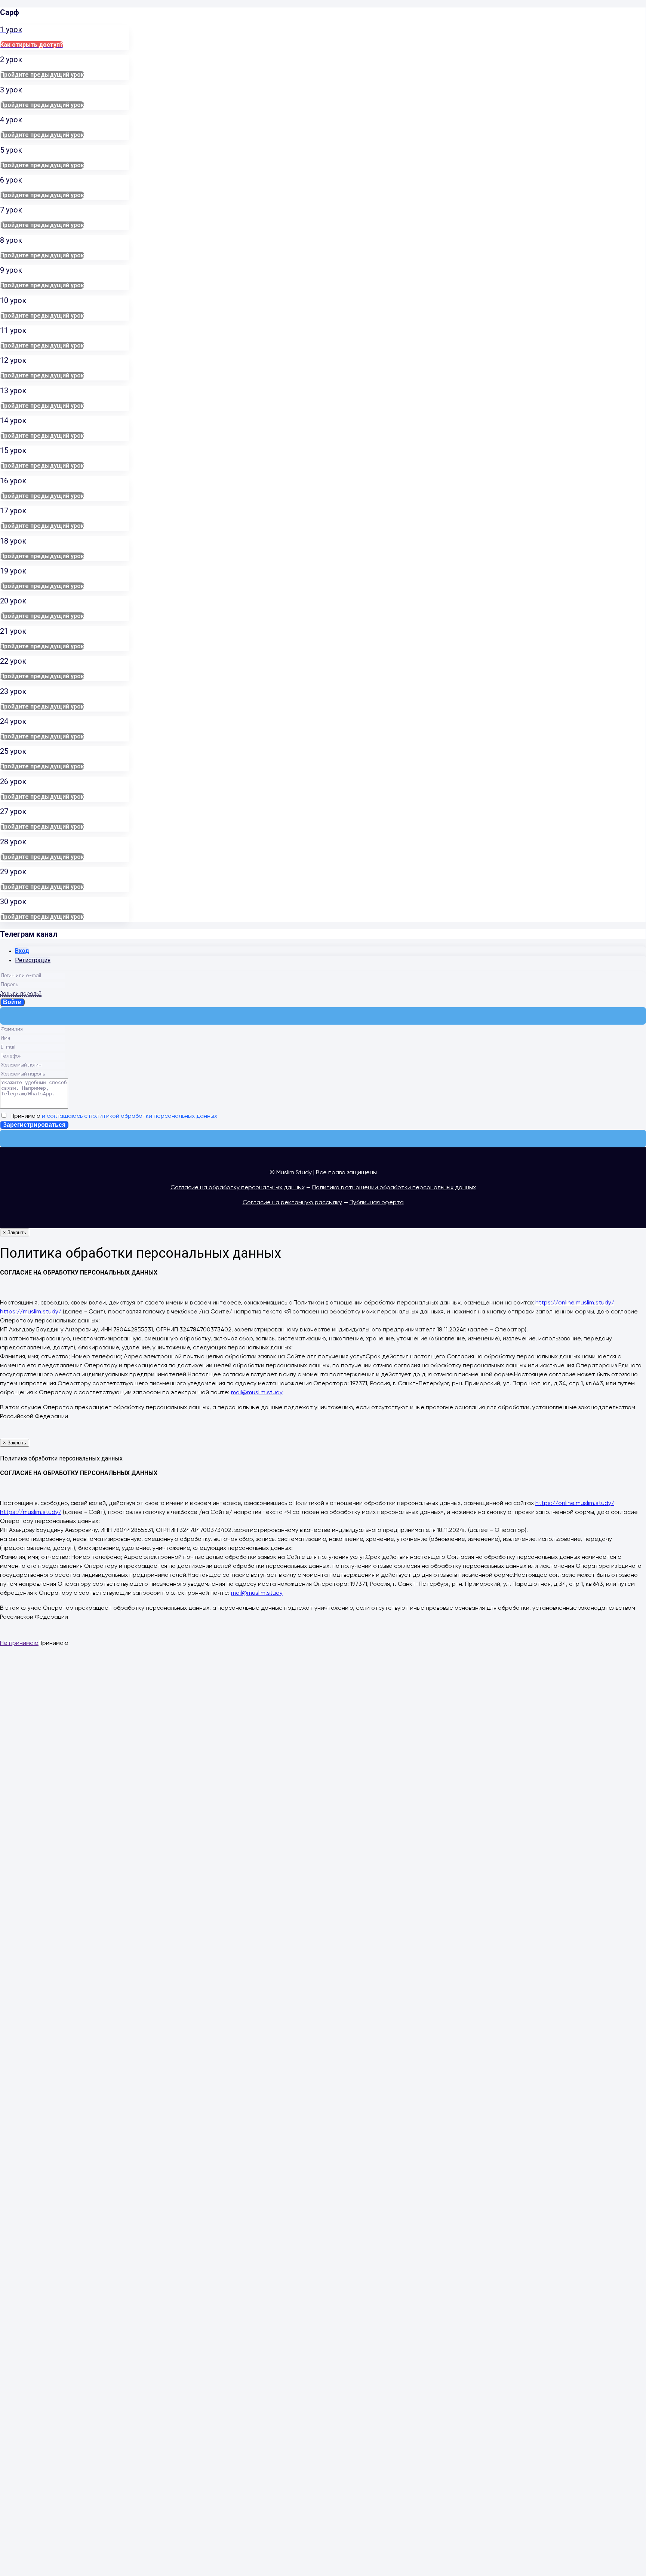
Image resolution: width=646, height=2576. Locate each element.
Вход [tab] (22, 951)
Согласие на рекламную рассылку (292, 1203)
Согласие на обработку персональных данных (238, 1188)
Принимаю (112, 1116)
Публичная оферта (377, 1203)
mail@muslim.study (257, 1393)
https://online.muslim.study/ (575, 1303)
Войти (12, 1002)
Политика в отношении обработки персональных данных (394, 1188)
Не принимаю (19, 1643)
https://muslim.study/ (31, 1312)
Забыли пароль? (21, 994)
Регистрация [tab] (33, 960)
